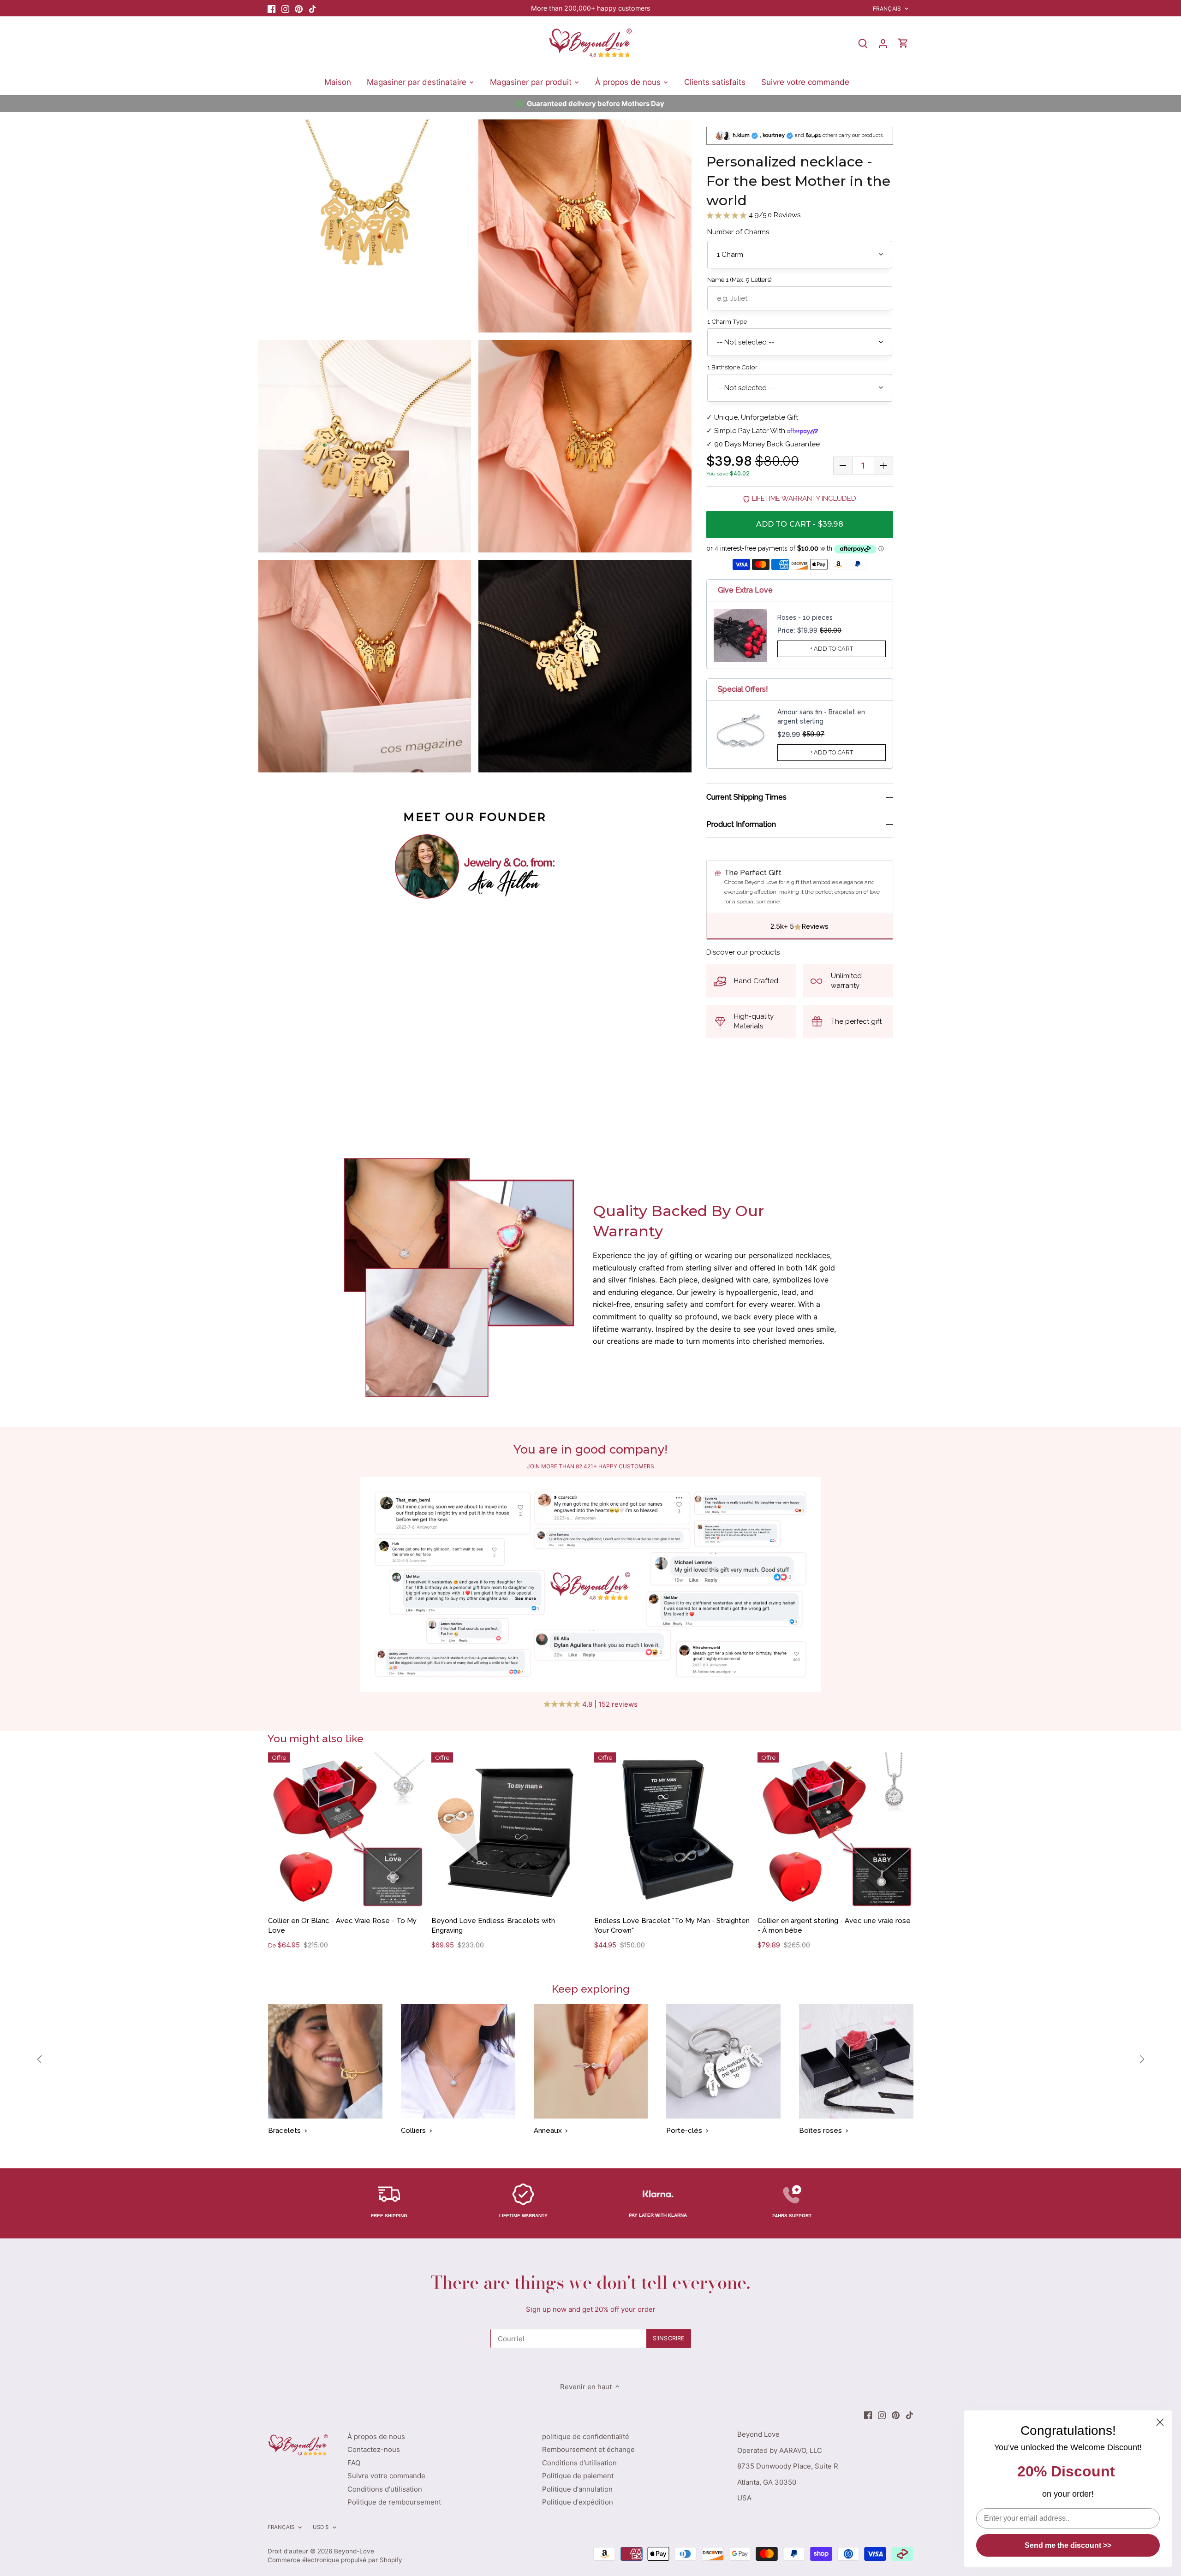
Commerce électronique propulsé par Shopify (335, 2560)
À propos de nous (376, 2437)
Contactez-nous (374, 2449)
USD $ (321, 2527)
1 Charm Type (727, 321)
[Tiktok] (313, 8)
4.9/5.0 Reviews (774, 215)
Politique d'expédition (578, 2502)
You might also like (316, 1738)
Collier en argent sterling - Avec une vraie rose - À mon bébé (834, 1926)
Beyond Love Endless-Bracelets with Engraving (493, 1926)
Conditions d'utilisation (385, 2489)
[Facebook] (271, 8)
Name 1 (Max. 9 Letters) (740, 279)
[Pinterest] (299, 8)
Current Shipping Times (746, 798)
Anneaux (548, 2131)
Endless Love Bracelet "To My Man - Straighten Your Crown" (672, 1926)
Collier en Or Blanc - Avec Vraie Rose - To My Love (342, 1926)
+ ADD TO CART (832, 649)
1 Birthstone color (732, 367)
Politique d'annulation (577, 2489)
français (887, 9)
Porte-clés (684, 2131)
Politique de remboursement (394, 2502)
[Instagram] (285, 8)
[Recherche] (863, 43)
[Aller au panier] (903, 43)
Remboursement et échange (588, 2449)
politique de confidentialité (586, 2437)
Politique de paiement (578, 2476)
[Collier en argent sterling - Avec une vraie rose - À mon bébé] (836, 1831)
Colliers (413, 2131)
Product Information (741, 824)
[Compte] (883, 43)
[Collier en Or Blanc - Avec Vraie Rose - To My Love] (346, 1831)
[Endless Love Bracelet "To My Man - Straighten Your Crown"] (672, 1831)
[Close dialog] (1160, 2422)
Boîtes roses (820, 2131)
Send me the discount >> (1068, 2545)
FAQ (354, 2463)
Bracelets (284, 2131)
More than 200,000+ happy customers (590, 8)
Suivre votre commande (386, 2476)
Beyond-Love (354, 2551)
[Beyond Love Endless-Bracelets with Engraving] (510, 1831)
